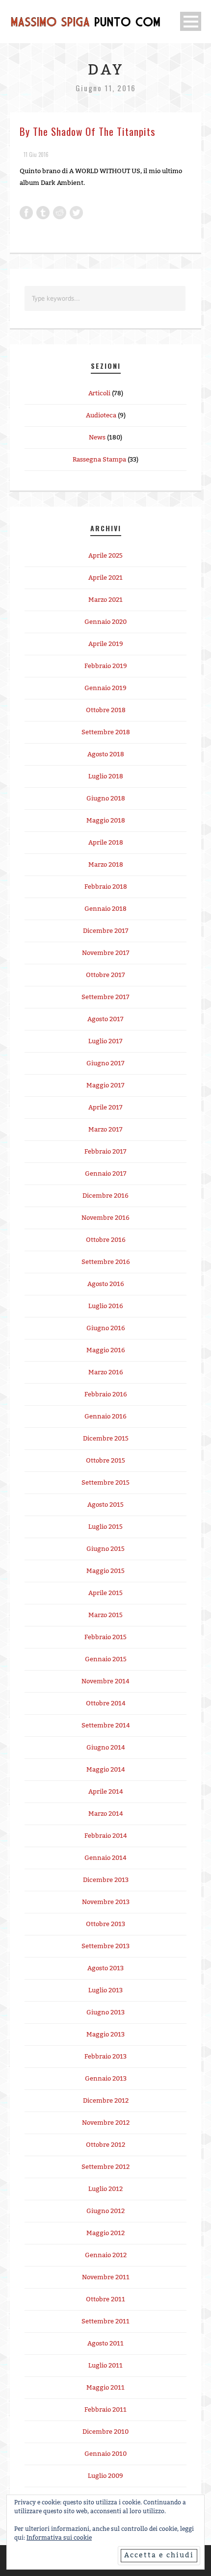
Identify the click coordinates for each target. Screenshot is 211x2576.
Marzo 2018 (106, 865)
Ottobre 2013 (105, 1924)
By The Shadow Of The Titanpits (88, 131)
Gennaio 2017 (106, 1174)
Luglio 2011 (105, 2366)
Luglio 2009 (105, 2476)
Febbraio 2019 (106, 666)
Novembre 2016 (105, 1218)
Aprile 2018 (106, 843)
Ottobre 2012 (105, 2145)
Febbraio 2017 (105, 1152)
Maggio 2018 (106, 821)
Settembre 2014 (106, 1726)
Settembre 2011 (105, 2321)
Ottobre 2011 (105, 2299)
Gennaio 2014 (105, 1858)
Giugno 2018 (106, 799)
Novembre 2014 (105, 1681)
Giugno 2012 (105, 2211)
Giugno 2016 (106, 1328)
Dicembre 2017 (106, 931)
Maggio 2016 (106, 1350)
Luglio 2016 (106, 1306)
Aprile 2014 (106, 1792)
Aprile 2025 (105, 556)
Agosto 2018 (106, 754)
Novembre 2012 (106, 2123)
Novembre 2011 (106, 2277)
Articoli (99, 393)
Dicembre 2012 (106, 2101)
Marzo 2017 (105, 1130)
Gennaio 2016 (105, 1417)
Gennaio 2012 (106, 2255)
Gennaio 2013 (106, 2079)
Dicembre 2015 (106, 1439)
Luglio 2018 (106, 776)
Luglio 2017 (105, 1041)
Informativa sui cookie (59, 2538)
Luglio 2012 (105, 2189)
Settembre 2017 (105, 997)
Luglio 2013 (105, 1990)
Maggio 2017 (105, 1085)
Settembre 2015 (105, 1483)
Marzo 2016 (106, 1372)
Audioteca (101, 415)
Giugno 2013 (105, 2012)
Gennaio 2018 (105, 909)
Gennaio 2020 (105, 622)
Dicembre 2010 (105, 2432)
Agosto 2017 (105, 1019)
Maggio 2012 (105, 2233)
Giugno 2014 (106, 1748)
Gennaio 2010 (105, 2454)
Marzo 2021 (105, 600)
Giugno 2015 (105, 1549)
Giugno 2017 (105, 1063)
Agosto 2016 (106, 1284)
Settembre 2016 (106, 1262)
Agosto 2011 (105, 2344)
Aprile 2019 (106, 644)
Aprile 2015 (105, 1593)
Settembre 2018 (106, 732)
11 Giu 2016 (36, 155)
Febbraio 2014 (106, 1836)
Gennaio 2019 (105, 688)
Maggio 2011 (105, 2388)
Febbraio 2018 (106, 887)
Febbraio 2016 (106, 1394)
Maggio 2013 (105, 2035)
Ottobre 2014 (106, 1703)
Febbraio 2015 (105, 1637)
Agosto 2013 (105, 1968)
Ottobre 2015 (105, 1461)
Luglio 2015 (105, 1527)
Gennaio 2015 (106, 1659)
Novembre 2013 (106, 1902)
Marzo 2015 (105, 1615)
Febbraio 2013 (105, 2057)
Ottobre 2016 (106, 1240)
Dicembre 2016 (105, 1196)
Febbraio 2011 (105, 2410)
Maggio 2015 (105, 1571)
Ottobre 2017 (105, 975)
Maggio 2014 (106, 1770)
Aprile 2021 (105, 578)
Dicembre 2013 (106, 1880)
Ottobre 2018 (106, 710)
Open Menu (191, 21)
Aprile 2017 (105, 1108)
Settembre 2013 (105, 1946)
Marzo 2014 (106, 1814)
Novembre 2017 (106, 953)
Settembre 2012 (105, 2167)
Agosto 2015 (105, 1505)
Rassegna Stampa (99, 460)
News (97, 438)
